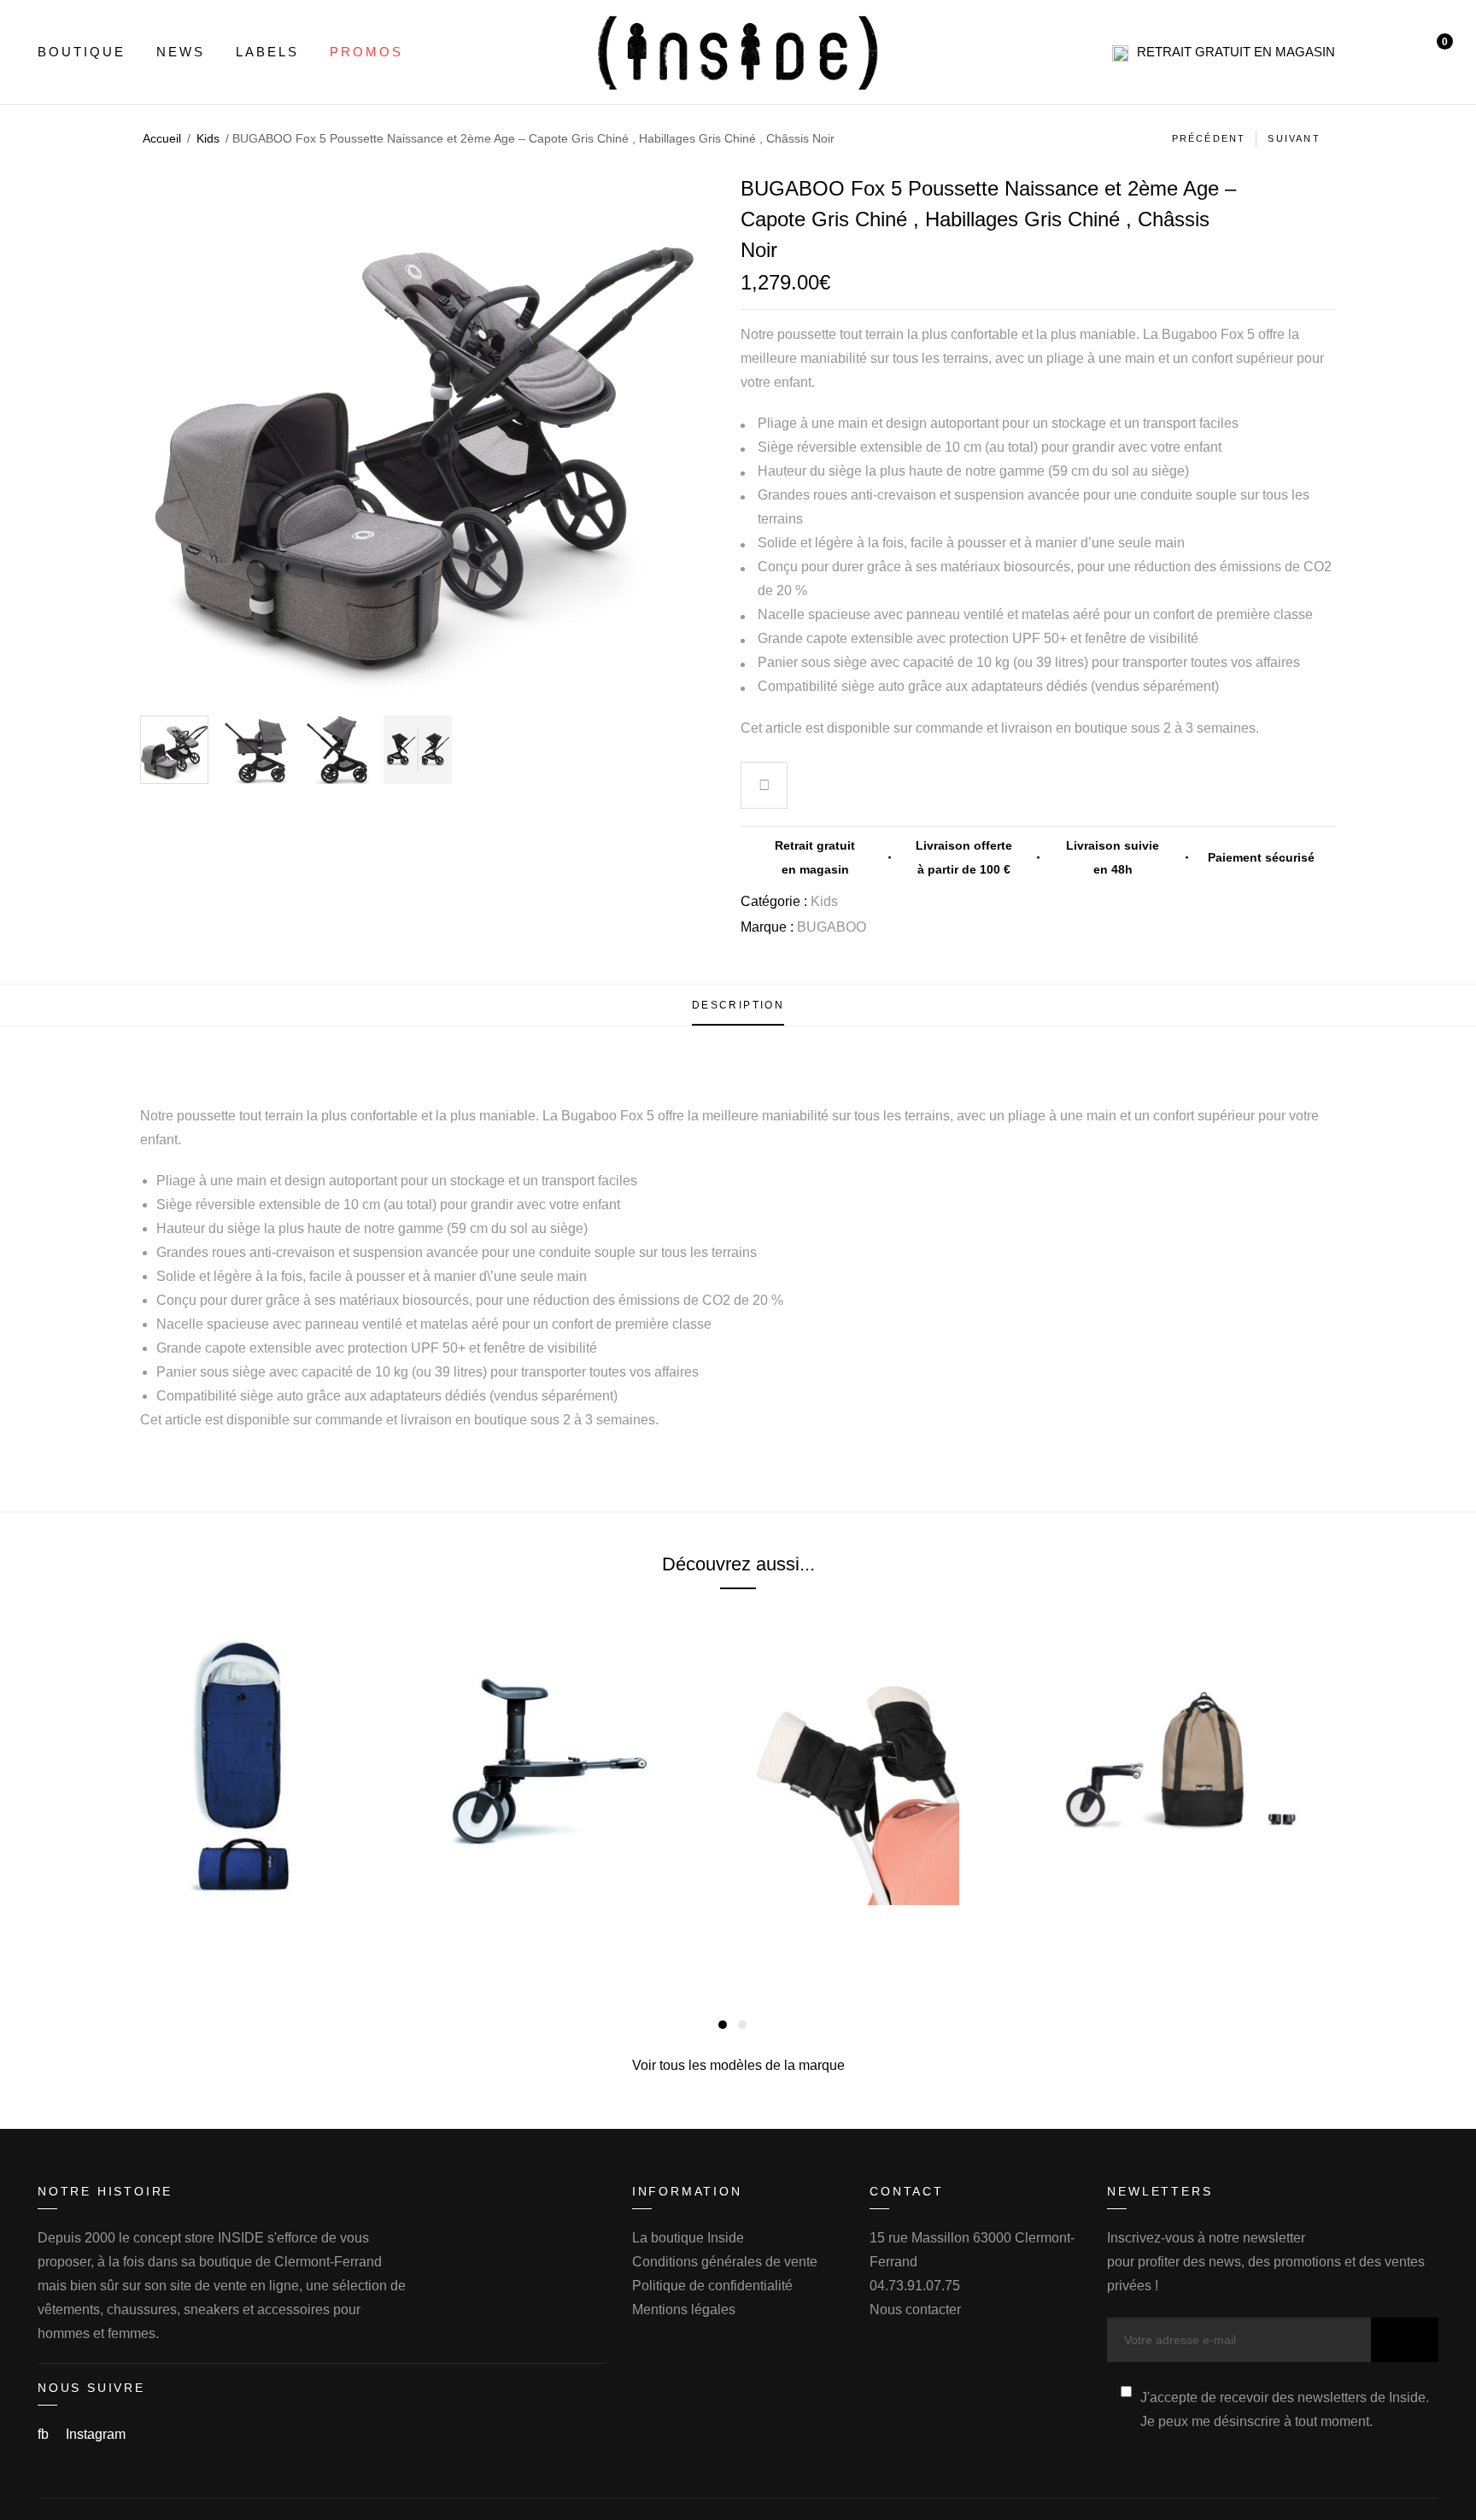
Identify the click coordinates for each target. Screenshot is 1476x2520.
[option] (174, 750)
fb (45, 2434)
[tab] (738, 1005)
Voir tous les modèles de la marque (738, 2065)
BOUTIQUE (82, 52)
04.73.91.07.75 (915, 2286)
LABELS (267, 52)
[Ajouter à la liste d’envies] (764, 787)
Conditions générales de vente (725, 2262)
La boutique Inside (688, 2238)
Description (738, 1005)
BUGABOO (832, 927)
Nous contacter (915, 2310)
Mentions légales (684, 2310)
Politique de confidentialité (712, 2286)
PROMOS (366, 52)
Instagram (96, 2434)
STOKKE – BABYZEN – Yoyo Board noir (586, 1928)
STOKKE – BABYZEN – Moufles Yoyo (890, 1928)
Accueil (162, 138)
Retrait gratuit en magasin (1236, 52)
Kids (208, 138)
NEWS (181, 52)
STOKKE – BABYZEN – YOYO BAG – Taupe (1193, 1928)
